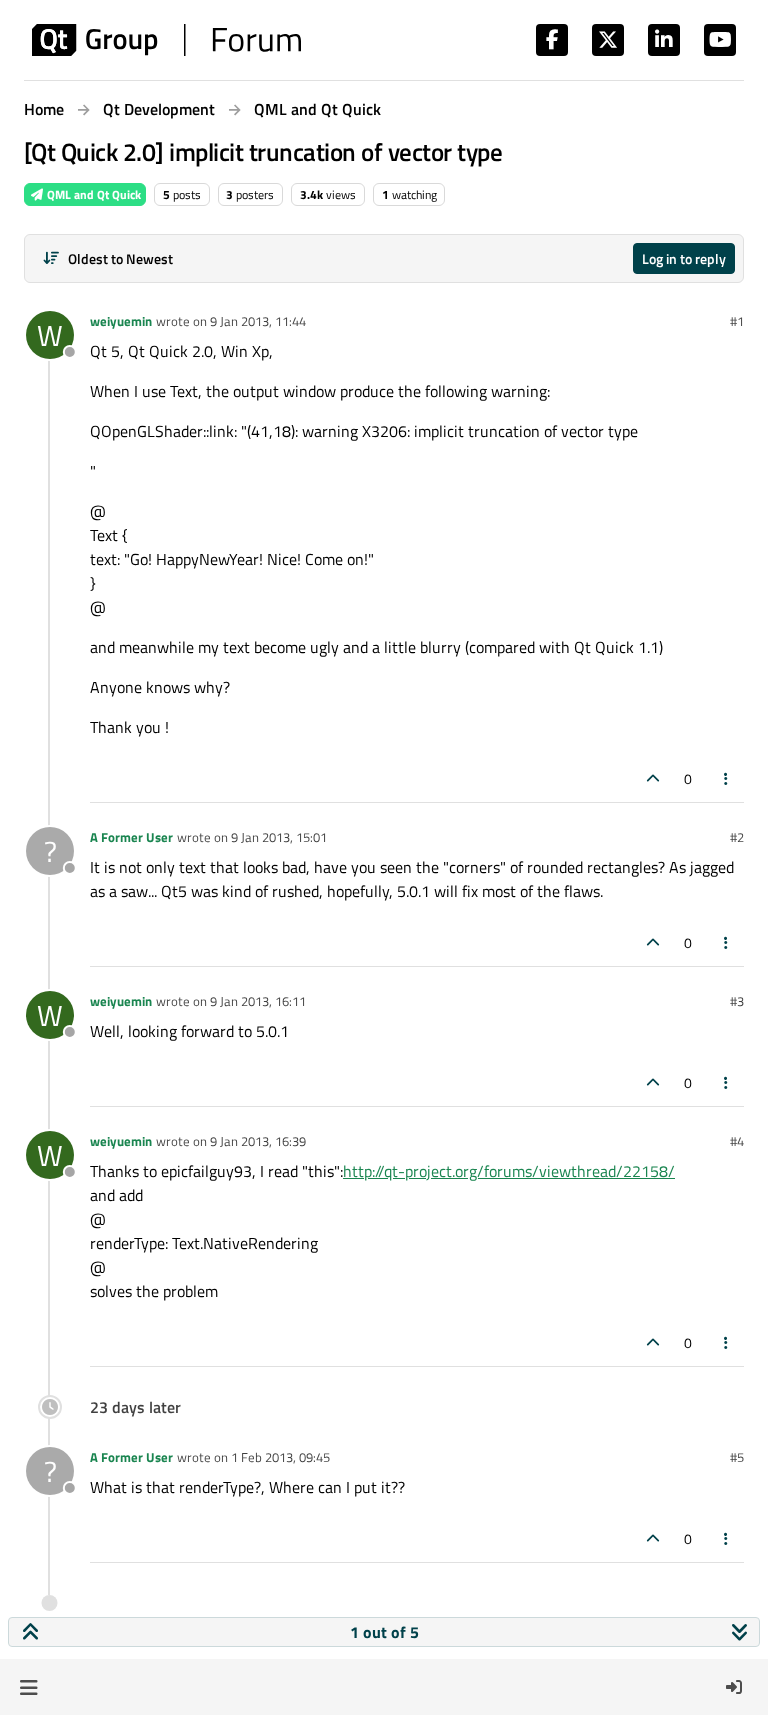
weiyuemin (121, 321)
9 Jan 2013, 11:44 (258, 321)
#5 (737, 1457)
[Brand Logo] (166, 40)
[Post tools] (727, 778)
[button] (28, 1687)
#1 (737, 321)
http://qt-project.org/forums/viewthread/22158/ (509, 1171)
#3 (737, 1001)
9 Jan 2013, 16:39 (258, 1141)
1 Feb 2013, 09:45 (280, 1457)
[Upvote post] (653, 778)
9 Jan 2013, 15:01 (279, 837)
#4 (737, 1141)
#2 (737, 837)
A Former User (131, 837)
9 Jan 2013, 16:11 (258, 1001)
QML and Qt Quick (92, 194)
